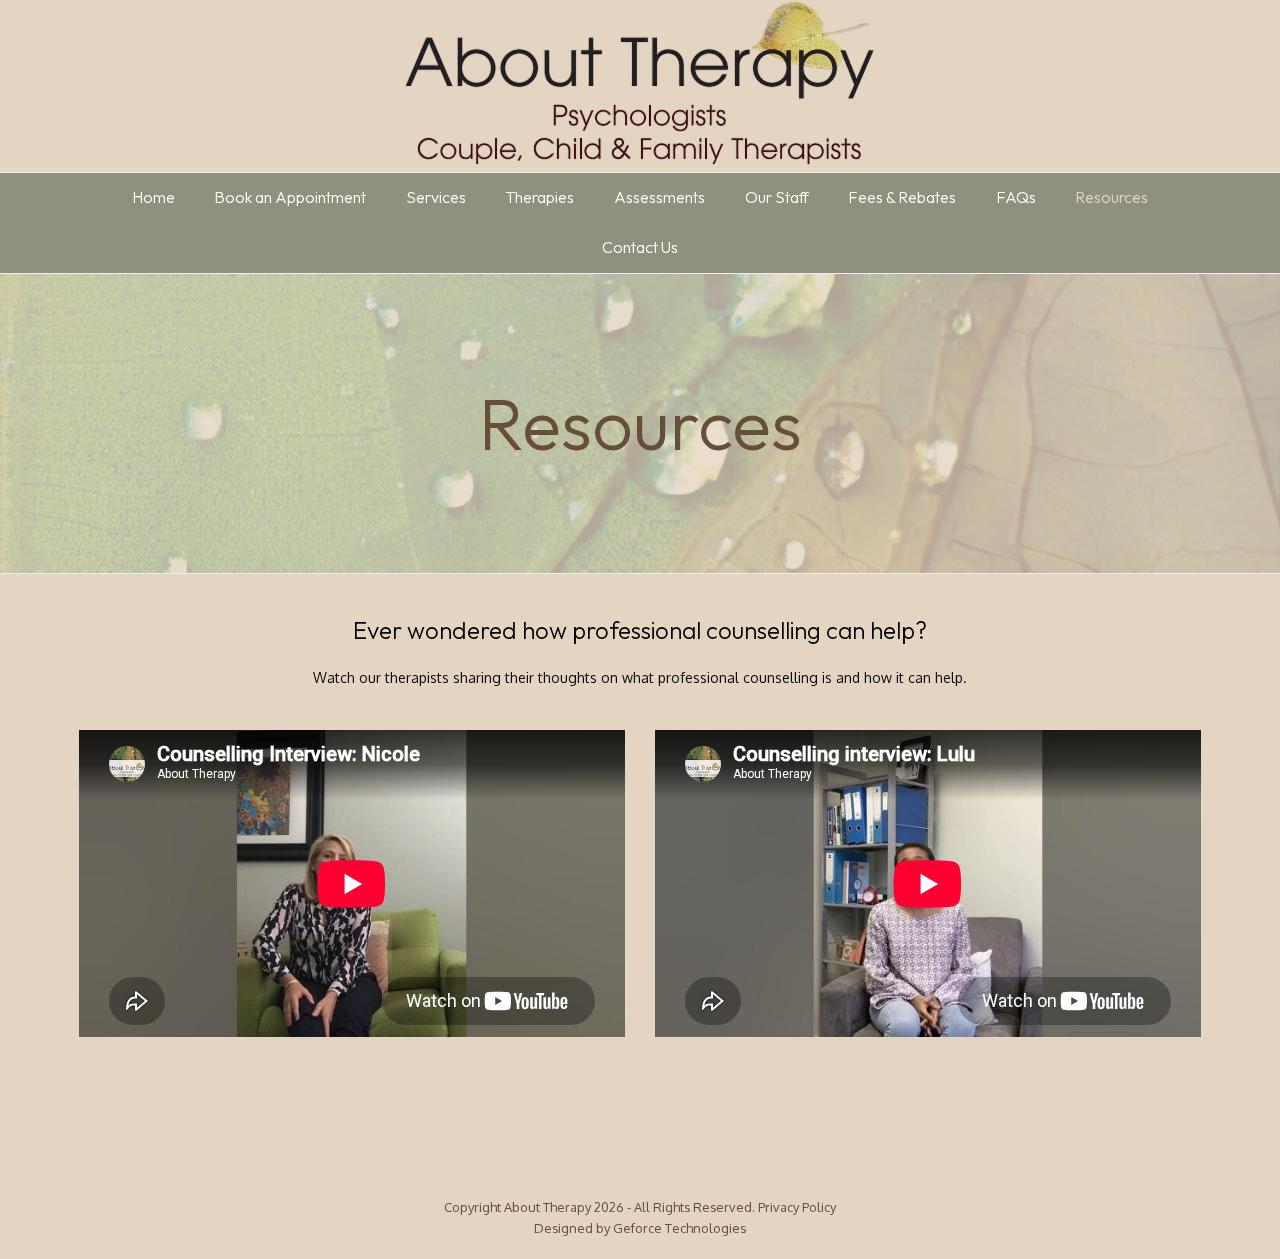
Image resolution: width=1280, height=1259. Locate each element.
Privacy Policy (797, 1207)
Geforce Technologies (679, 1228)
